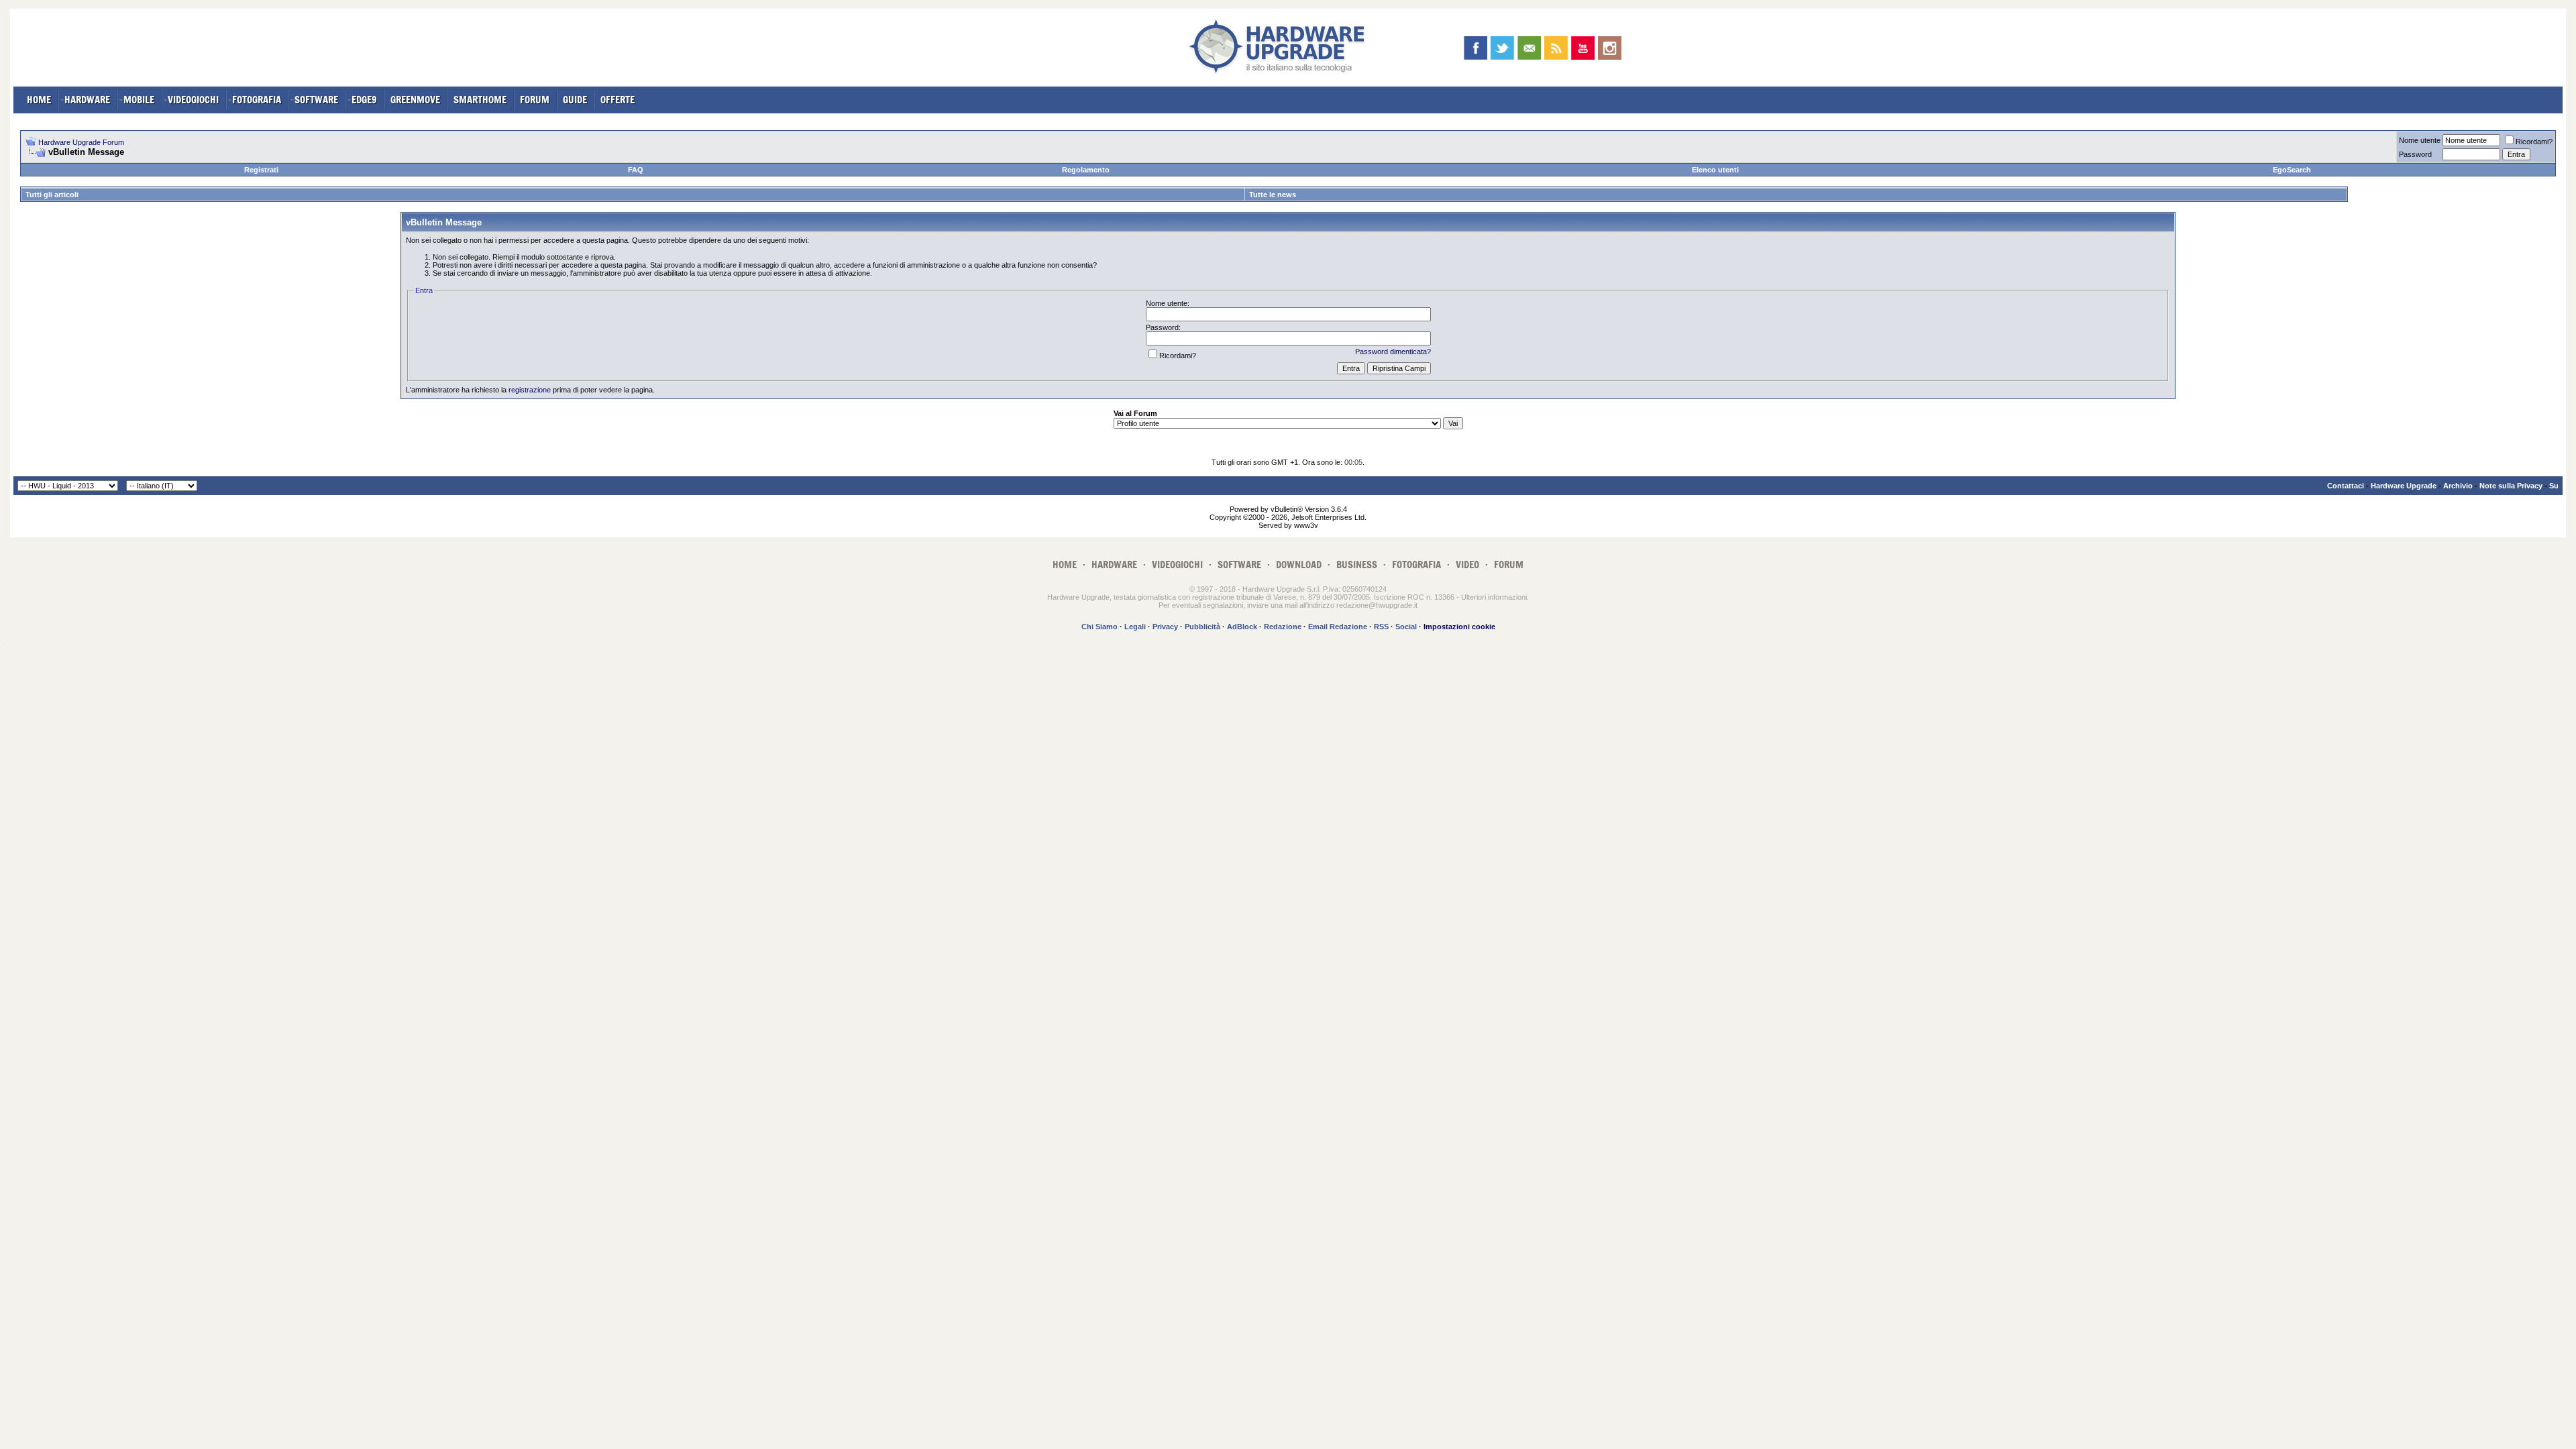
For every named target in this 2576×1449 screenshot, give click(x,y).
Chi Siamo (1099, 627)
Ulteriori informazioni (1494, 597)
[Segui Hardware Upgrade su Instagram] (1610, 48)
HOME (39, 100)
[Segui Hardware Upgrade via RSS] (1556, 48)
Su (2554, 486)
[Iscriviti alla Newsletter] (1529, 48)
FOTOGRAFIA (257, 100)
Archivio (2458, 486)
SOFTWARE (316, 100)
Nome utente (2420, 140)
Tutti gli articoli (52, 195)
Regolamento (1086, 170)
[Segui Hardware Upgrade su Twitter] (1502, 48)
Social (1406, 627)
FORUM (535, 100)
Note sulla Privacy (2511, 486)
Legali (1135, 627)
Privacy (1165, 627)
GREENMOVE (415, 100)
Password (2415, 154)
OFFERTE (618, 100)
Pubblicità (1202, 627)
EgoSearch (2292, 170)
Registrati (261, 170)
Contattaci (2346, 486)
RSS (1381, 627)
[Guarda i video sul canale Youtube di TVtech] (1583, 48)
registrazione (530, 390)
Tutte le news (1273, 195)
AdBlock (1242, 627)
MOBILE (139, 100)
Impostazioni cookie (1459, 627)
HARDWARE (87, 100)
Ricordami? (2534, 142)
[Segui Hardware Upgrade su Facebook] (1475, 48)
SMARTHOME (480, 100)
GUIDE (575, 100)
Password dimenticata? (1393, 352)
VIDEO (1467, 565)
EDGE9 (364, 100)
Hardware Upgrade (2404, 486)
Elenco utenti (1715, 170)
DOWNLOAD (1299, 565)
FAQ (636, 170)
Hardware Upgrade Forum (81, 142)
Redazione (1283, 627)
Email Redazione (1338, 627)
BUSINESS (1357, 565)
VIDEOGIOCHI (193, 100)
